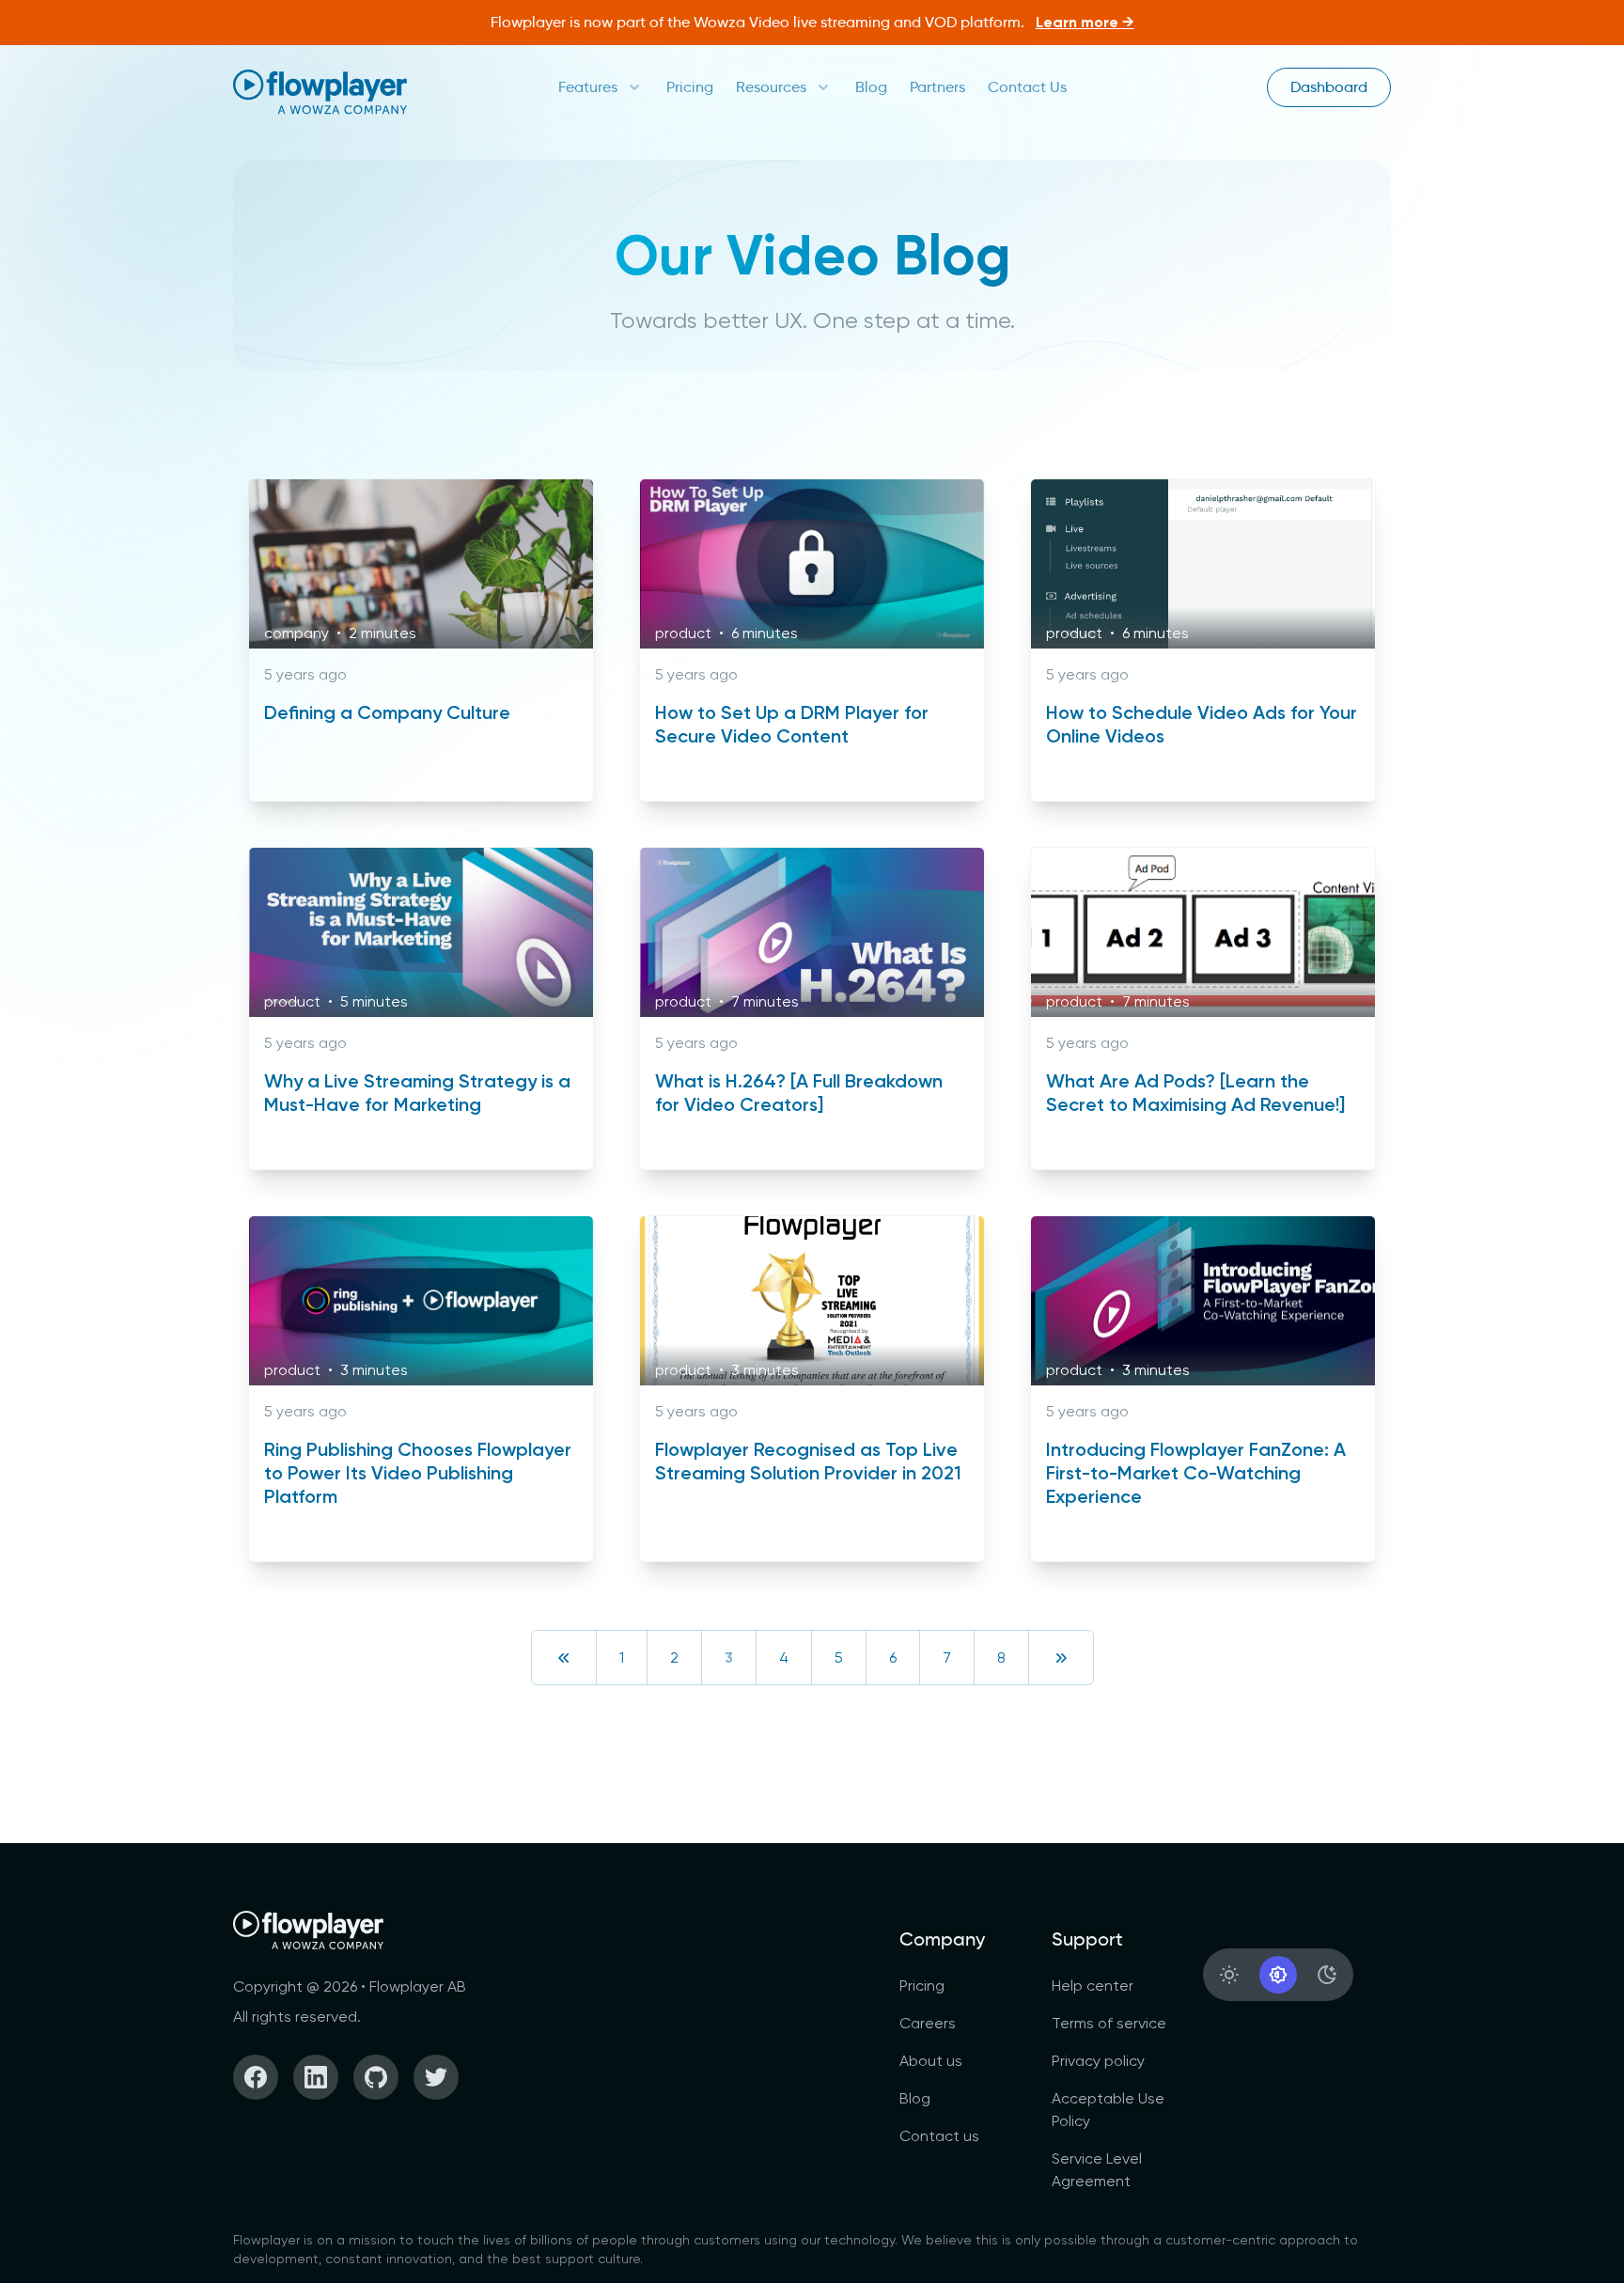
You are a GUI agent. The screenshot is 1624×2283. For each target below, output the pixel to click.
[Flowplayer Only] (320, 92)
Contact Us (1027, 87)
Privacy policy (1098, 2061)
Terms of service (1109, 2023)
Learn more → (1085, 22)
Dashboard (1329, 87)
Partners (937, 87)
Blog (871, 87)
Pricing (690, 87)
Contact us (939, 2136)
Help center (1093, 1986)
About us (931, 2061)
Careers (928, 2023)
